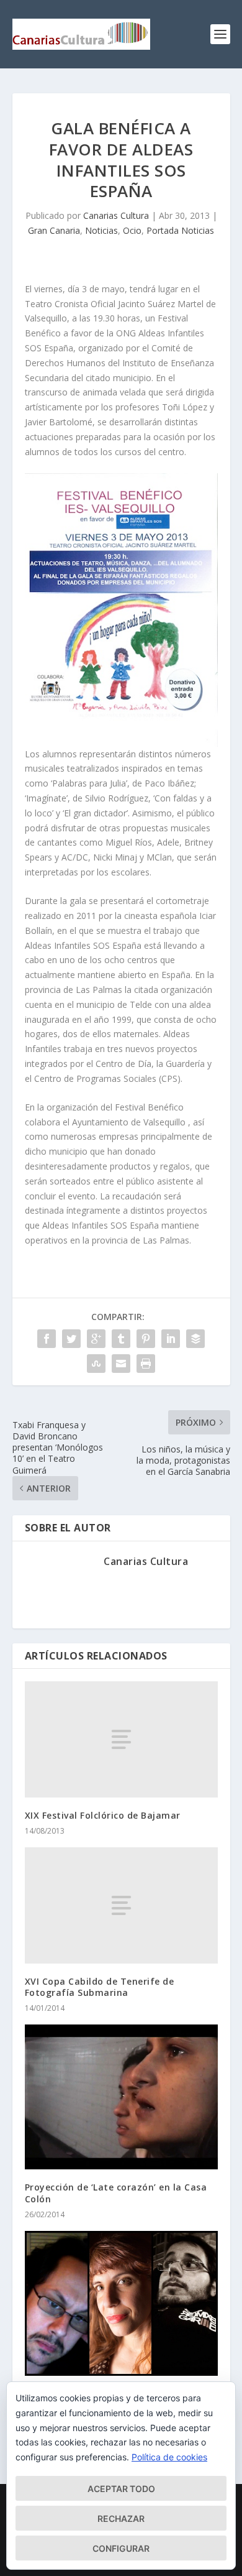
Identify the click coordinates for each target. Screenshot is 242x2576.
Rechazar (121, 2518)
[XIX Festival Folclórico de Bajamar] (121, 1739)
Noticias (101, 230)
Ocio (132, 230)
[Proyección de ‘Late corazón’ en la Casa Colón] (121, 2097)
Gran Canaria (54, 230)
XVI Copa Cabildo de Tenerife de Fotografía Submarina (100, 1987)
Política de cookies (169, 2457)
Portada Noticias (180, 230)
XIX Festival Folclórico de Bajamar (103, 1815)
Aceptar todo (121, 2489)
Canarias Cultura (116, 215)
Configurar (121, 2548)
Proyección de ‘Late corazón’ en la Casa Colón (116, 2193)
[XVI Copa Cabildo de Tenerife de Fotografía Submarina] (121, 1905)
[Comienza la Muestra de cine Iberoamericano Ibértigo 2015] (121, 2303)
